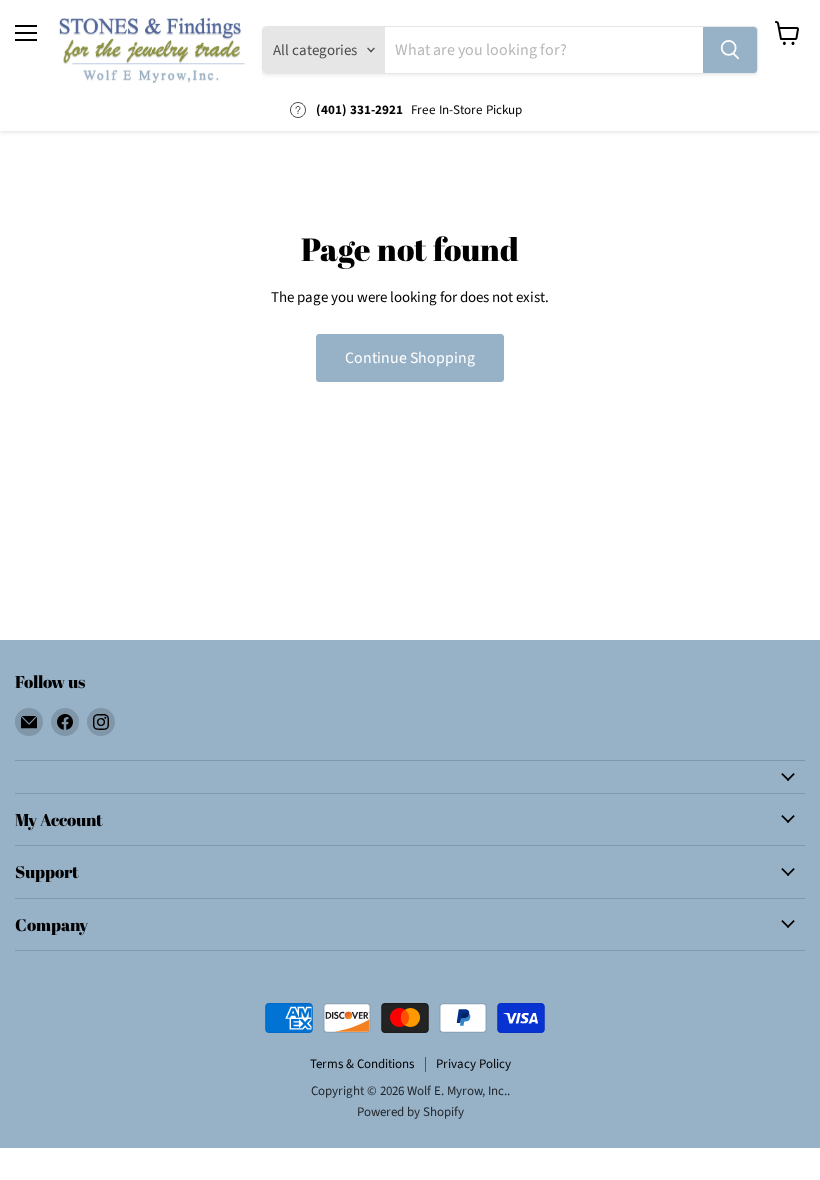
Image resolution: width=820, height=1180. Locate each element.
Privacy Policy (473, 1064)
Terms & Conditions (362, 1064)
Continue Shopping (410, 358)
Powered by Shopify (410, 1112)
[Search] (730, 50)
